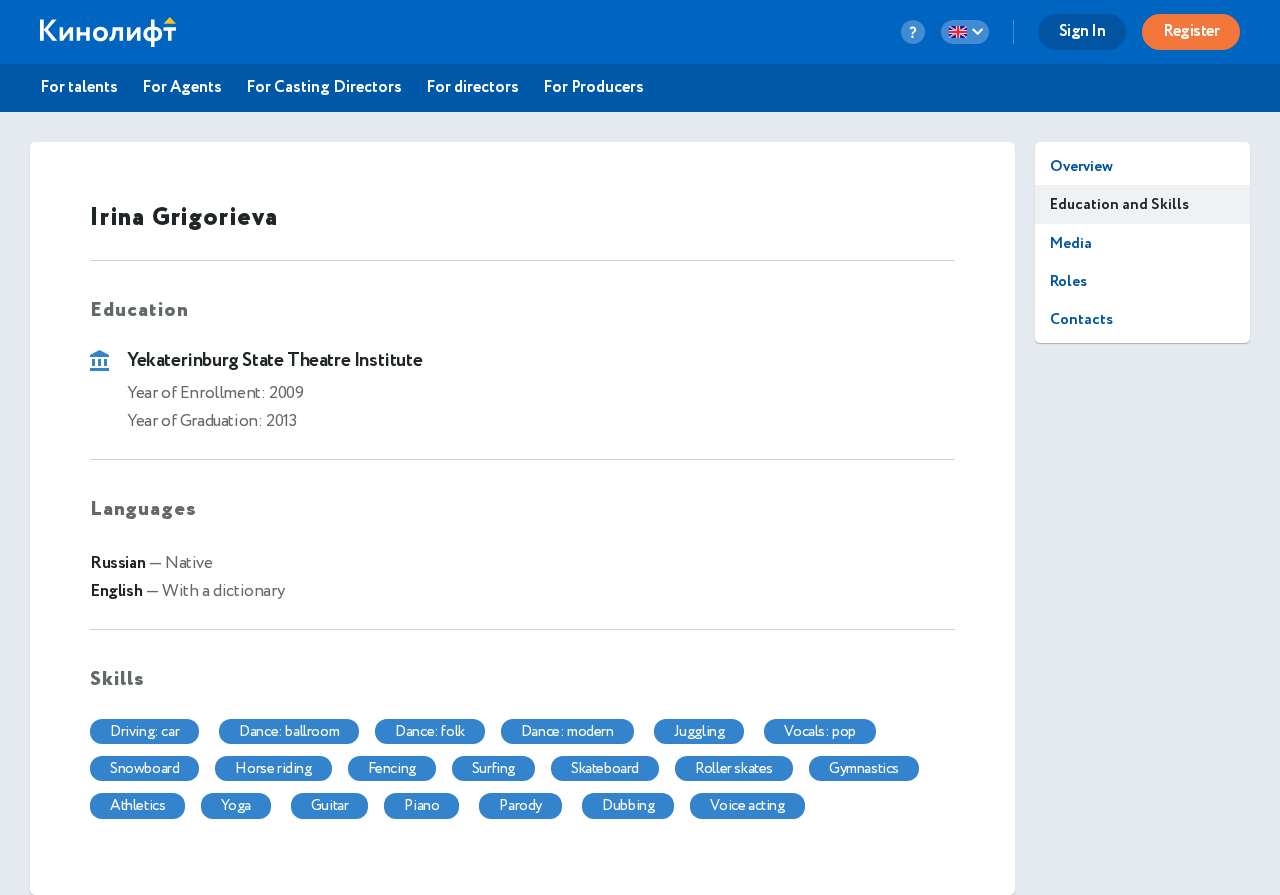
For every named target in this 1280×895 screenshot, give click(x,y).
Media (1071, 243)
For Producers (593, 88)
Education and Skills (1119, 204)
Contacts (1081, 319)
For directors (472, 88)
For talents (79, 88)
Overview (1081, 166)
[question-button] (913, 32)
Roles (1068, 281)
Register (1191, 31)
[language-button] (965, 32)
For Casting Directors (324, 88)
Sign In (1082, 31)
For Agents (182, 88)
